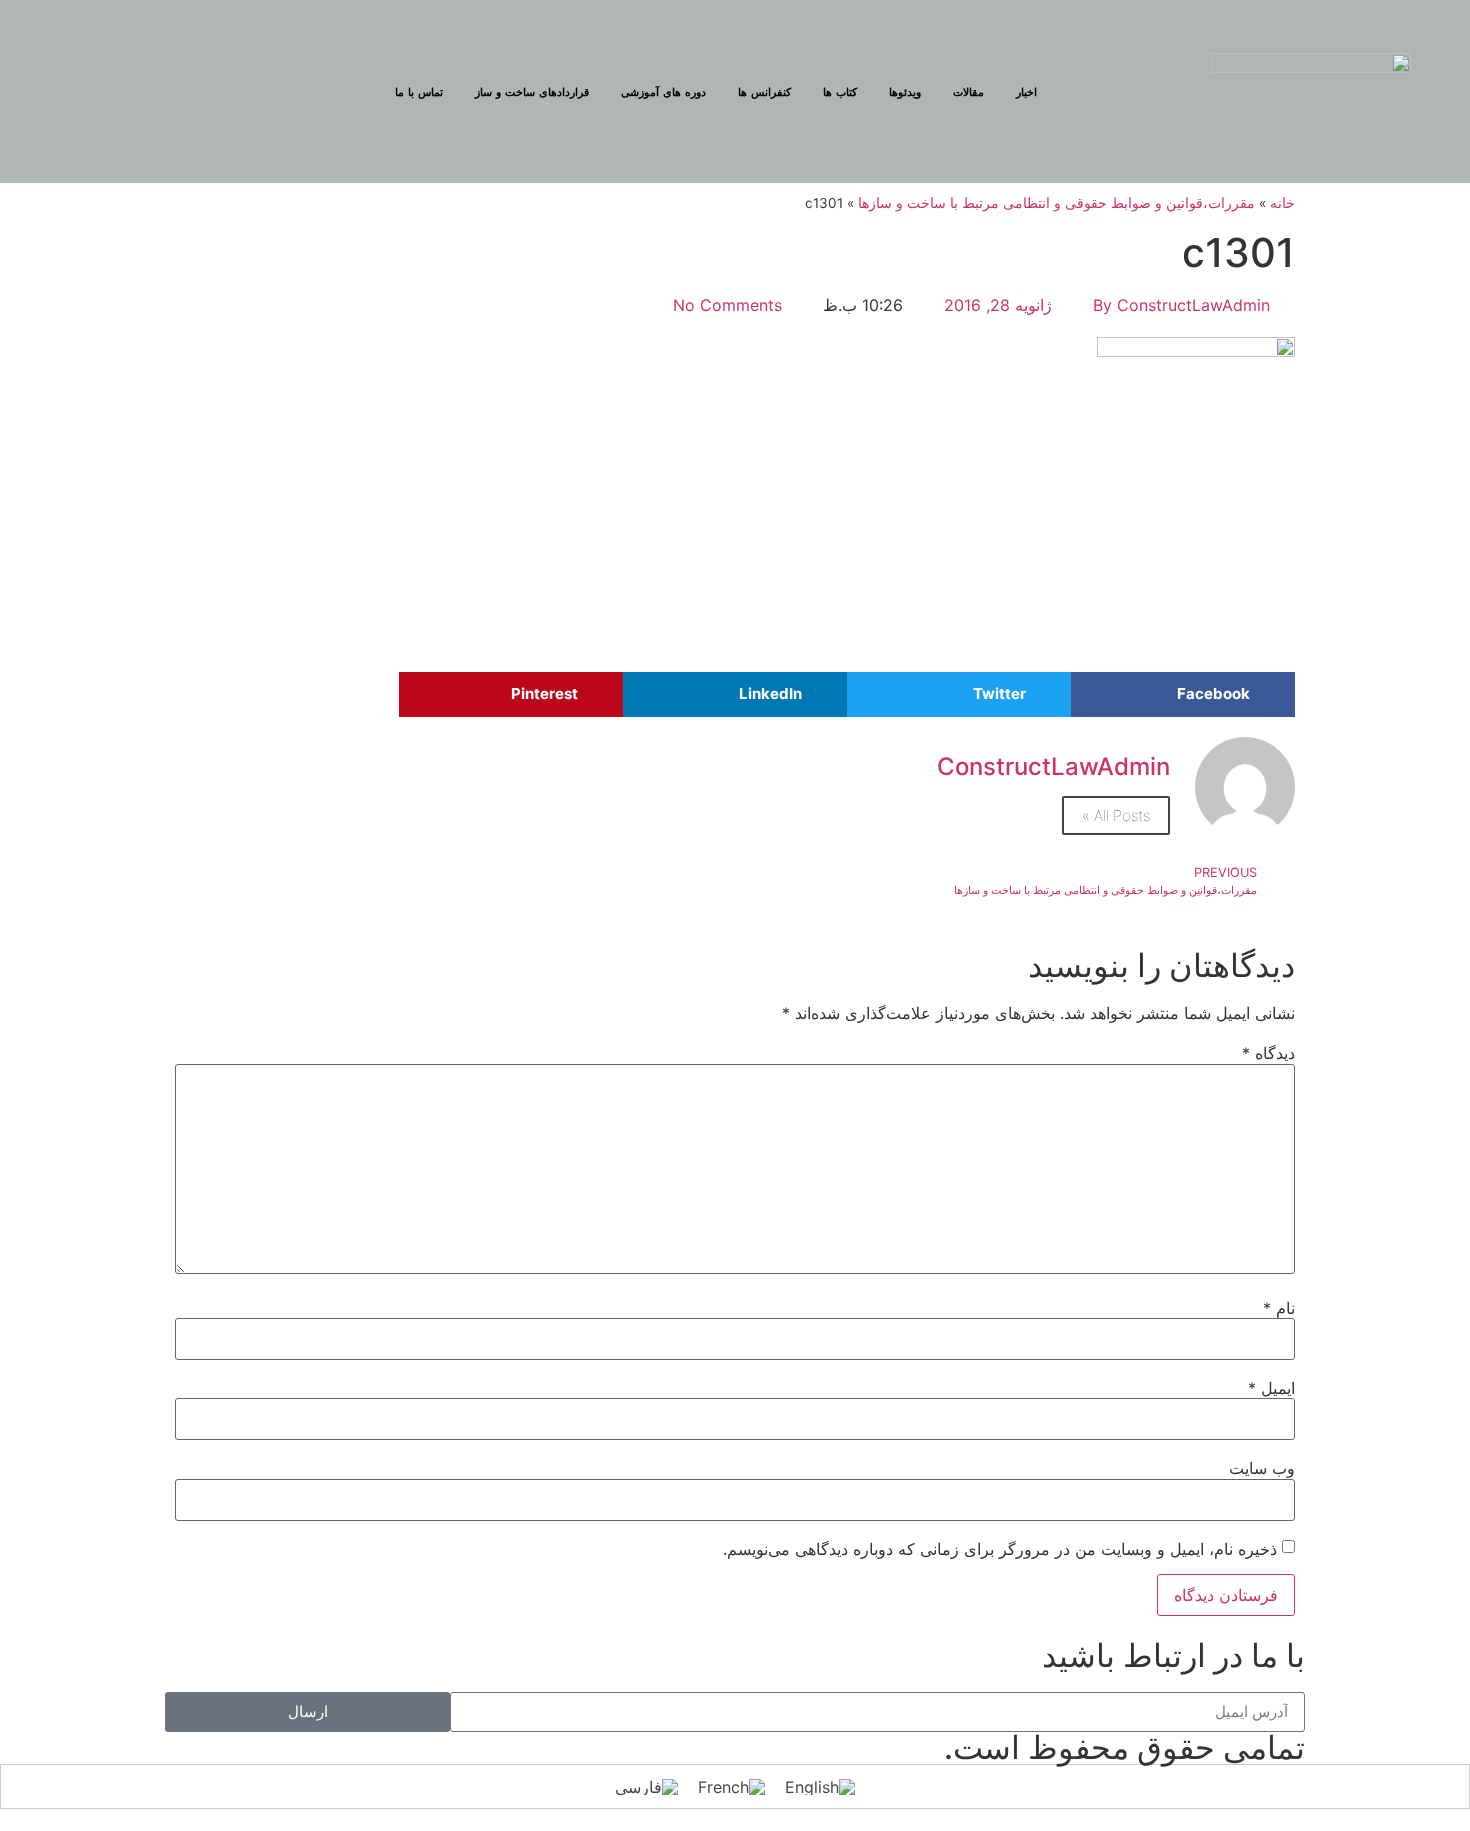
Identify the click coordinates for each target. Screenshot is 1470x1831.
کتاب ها (840, 92)
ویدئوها (905, 92)
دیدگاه (1268, 1053)
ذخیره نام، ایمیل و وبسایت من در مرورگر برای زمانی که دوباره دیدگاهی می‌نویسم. (1000, 1549)
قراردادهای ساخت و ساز (532, 92)
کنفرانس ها (764, 92)
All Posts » (1116, 815)
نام (1279, 1308)
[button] (1183, 694)
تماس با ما (419, 92)
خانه (1282, 203)
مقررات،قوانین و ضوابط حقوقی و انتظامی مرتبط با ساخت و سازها (1056, 203)
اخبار (1026, 92)
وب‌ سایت (1262, 1468)
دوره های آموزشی (663, 92)
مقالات (968, 92)
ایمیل (1271, 1388)
